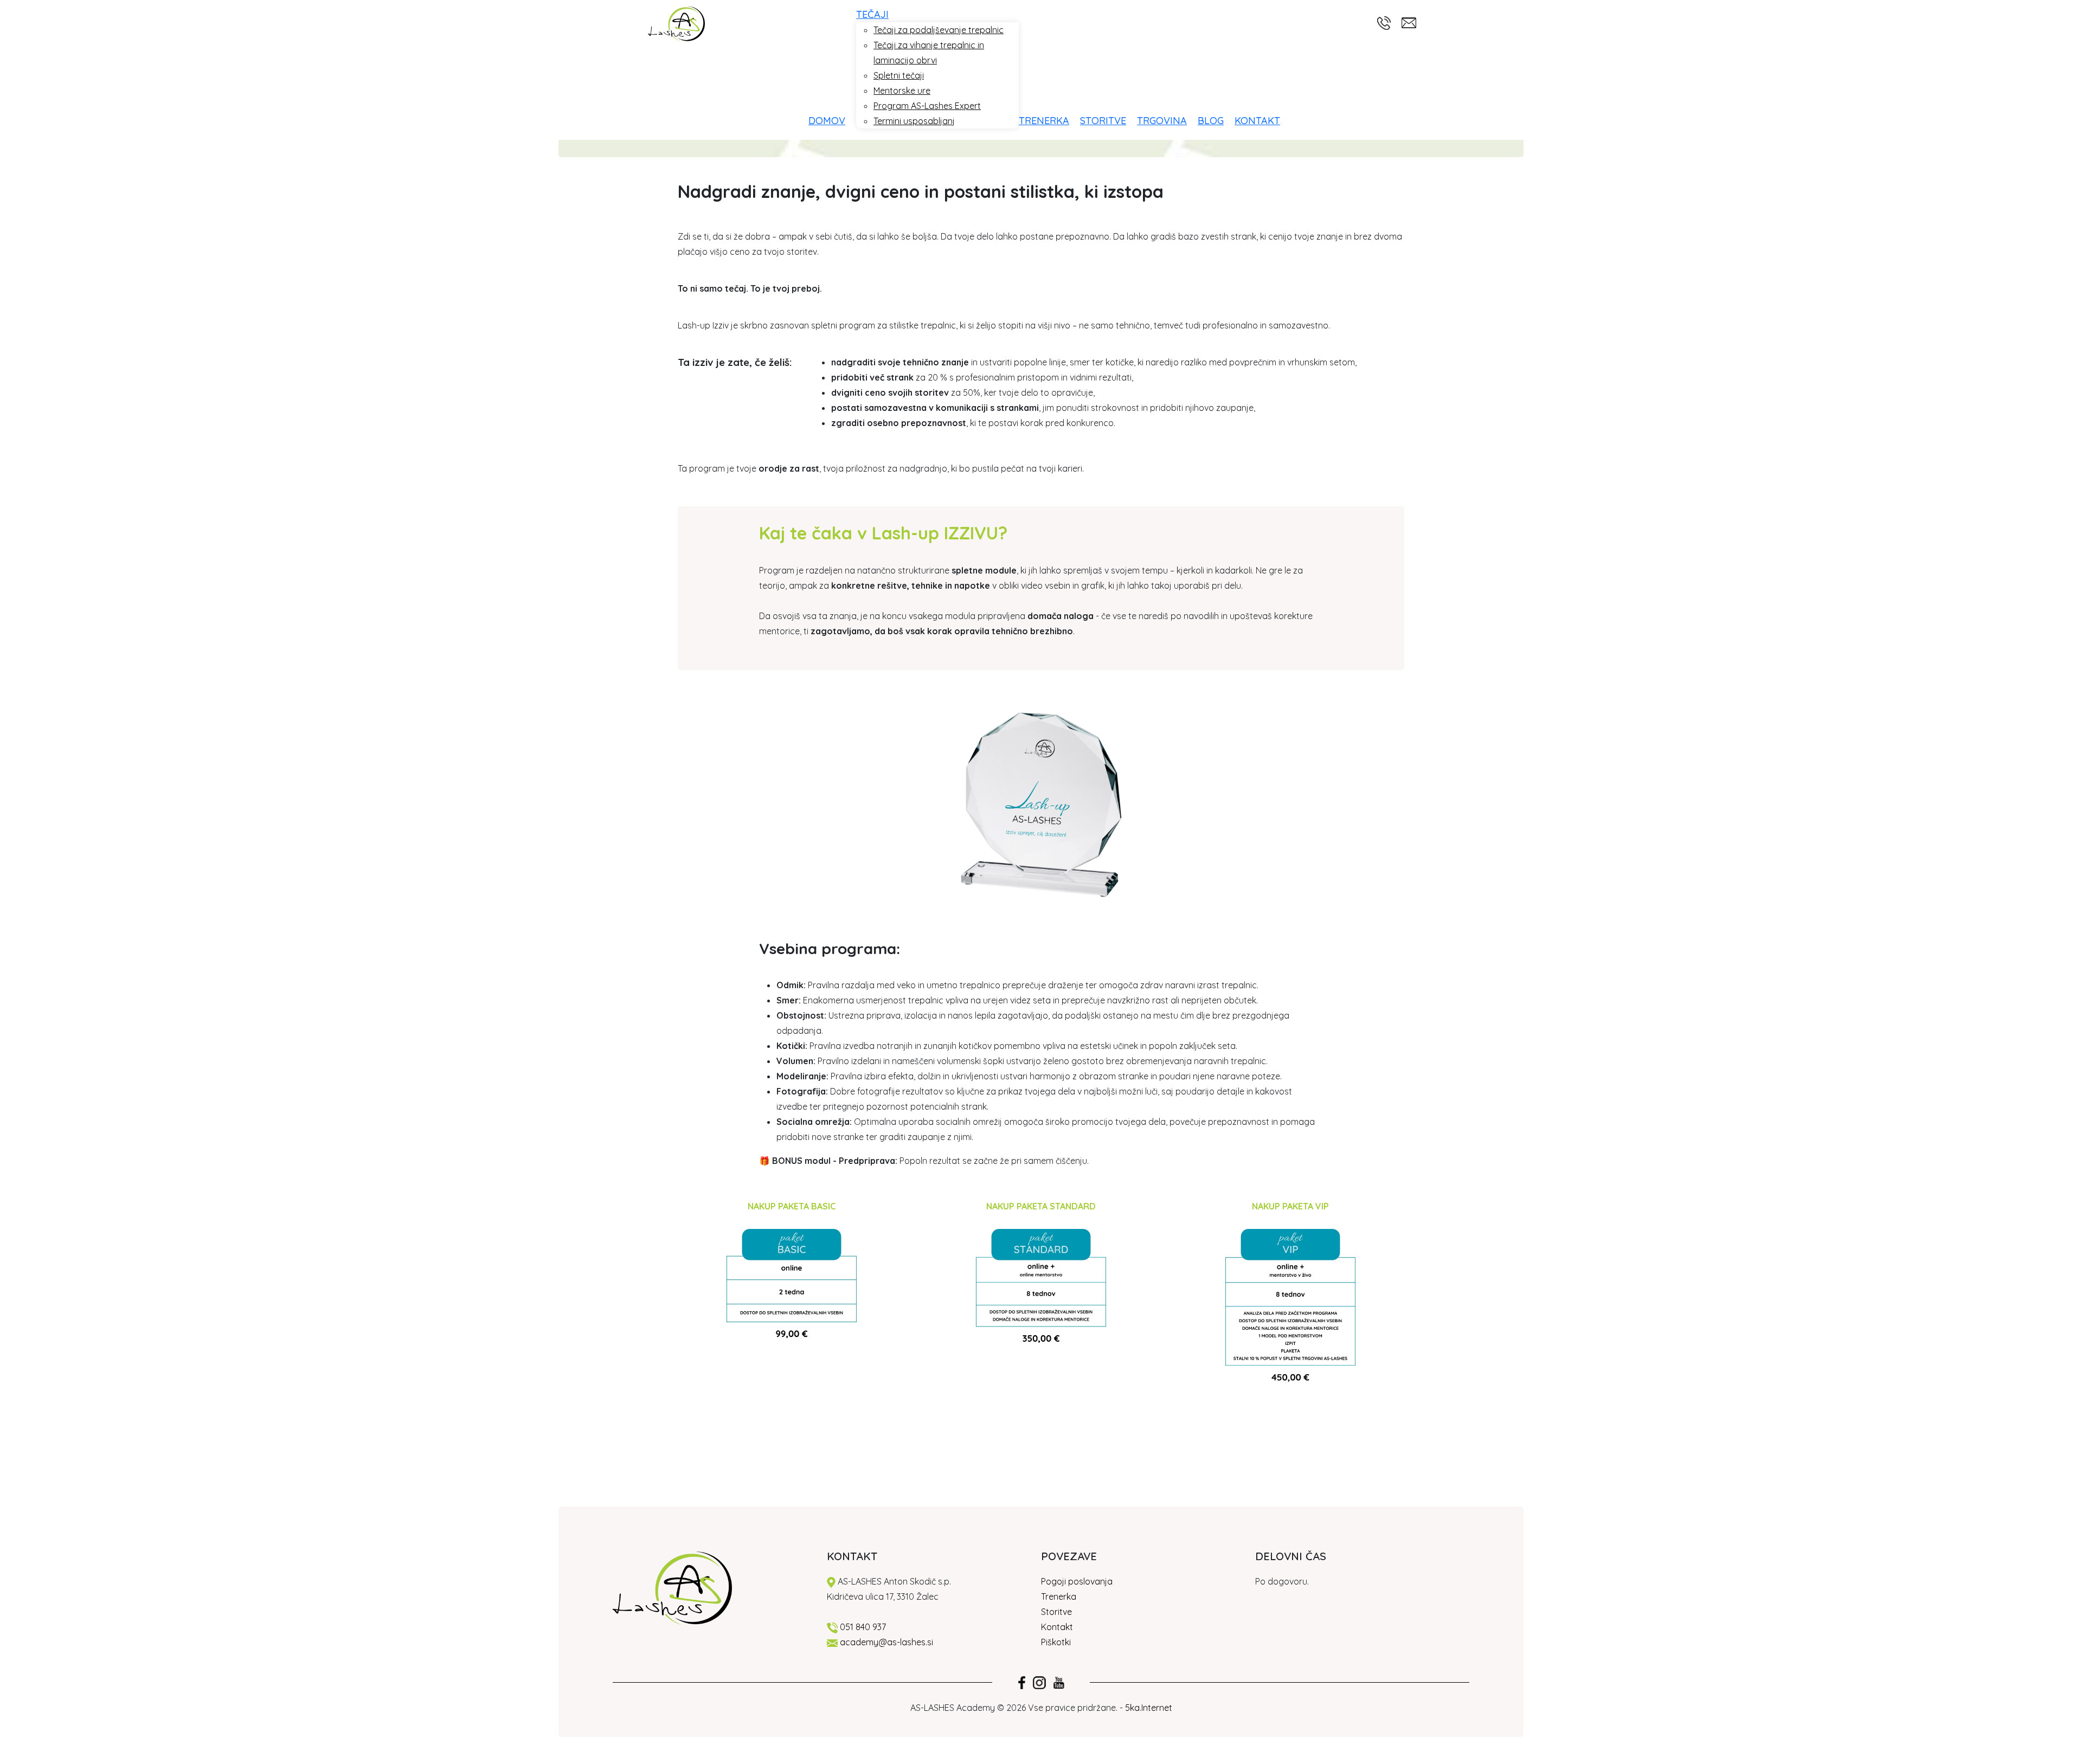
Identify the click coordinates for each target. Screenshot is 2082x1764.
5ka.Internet (1149, 1708)
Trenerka (1059, 1596)
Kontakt (1057, 1627)
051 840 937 (863, 1627)
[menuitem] (832, 121)
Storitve (1056, 1612)
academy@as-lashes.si (886, 1642)
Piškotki (1057, 1642)
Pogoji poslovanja (1077, 1581)
